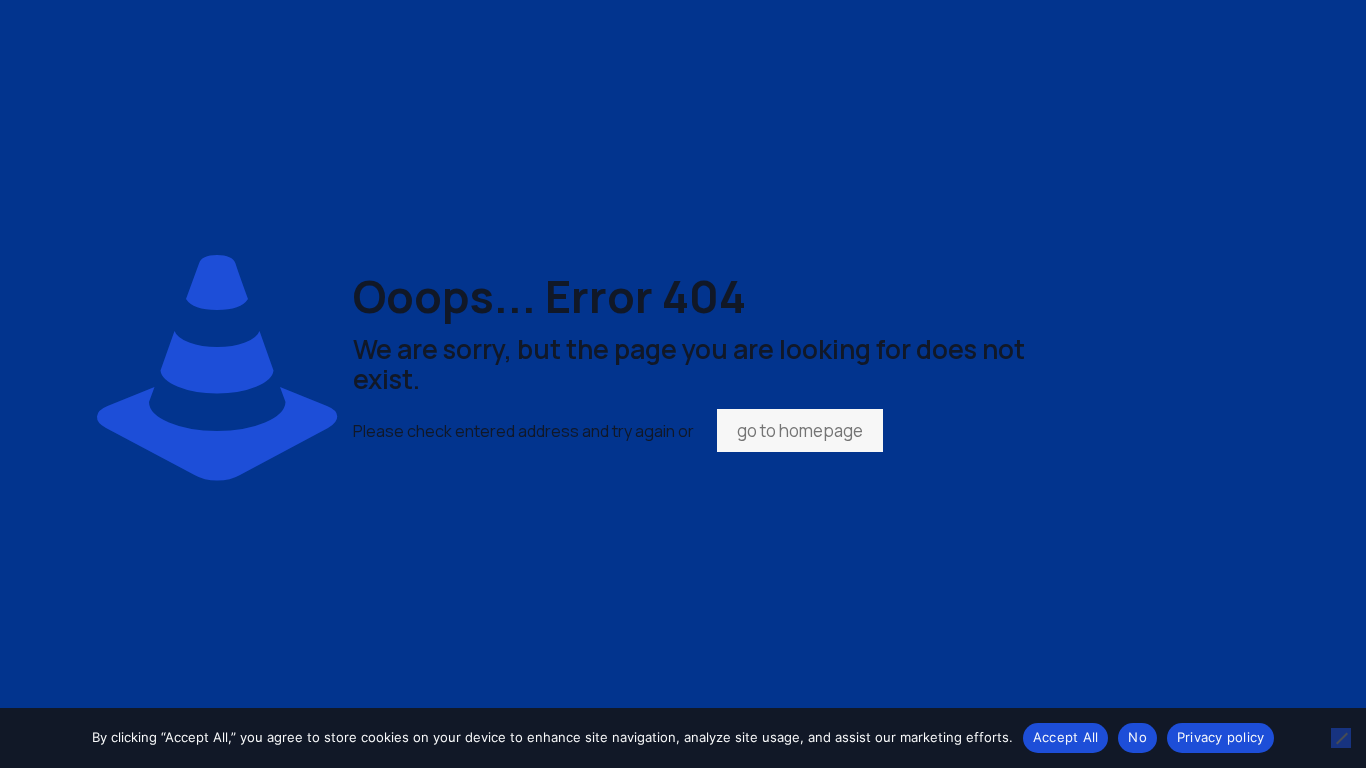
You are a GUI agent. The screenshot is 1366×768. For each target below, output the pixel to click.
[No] (1341, 738)
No (1137, 737)
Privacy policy (1221, 737)
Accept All (1066, 737)
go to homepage (800, 430)
